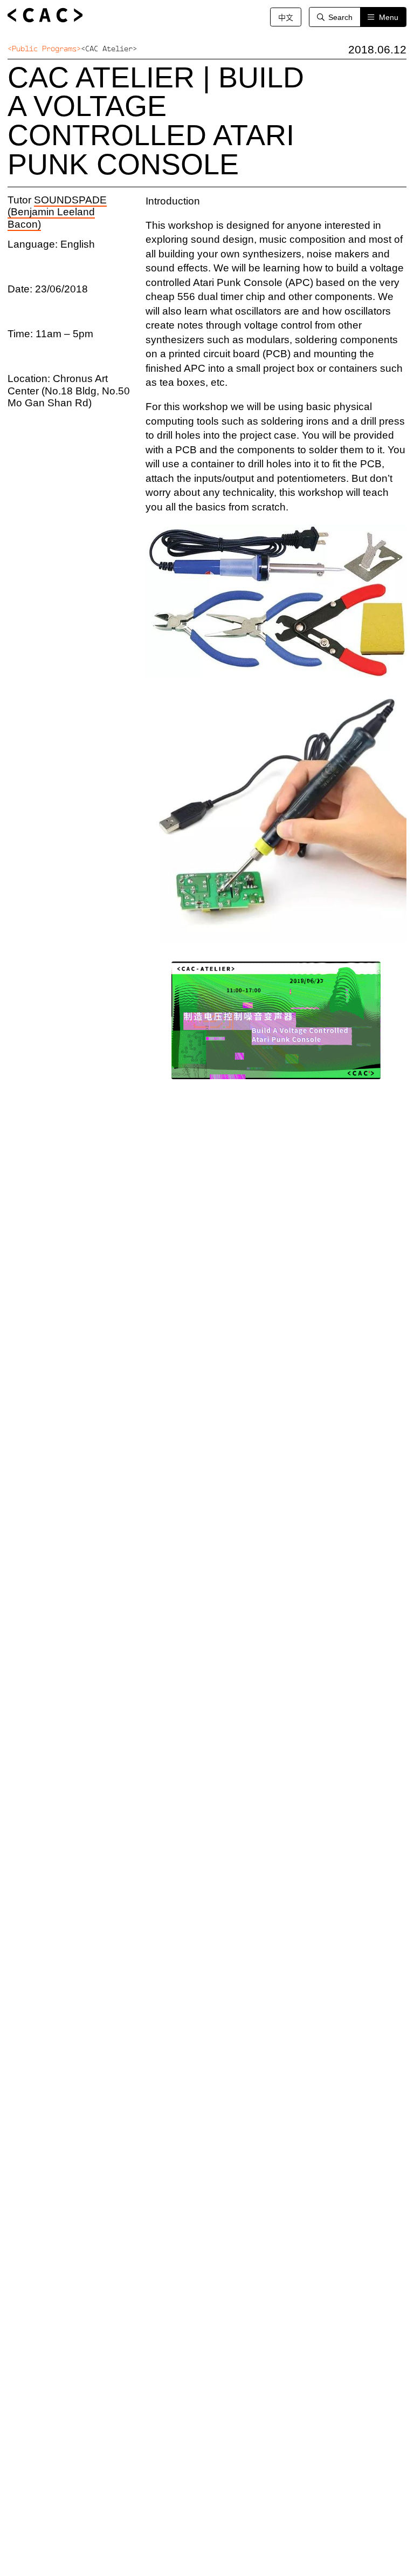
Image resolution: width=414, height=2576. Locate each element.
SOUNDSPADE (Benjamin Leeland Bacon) (57, 212)
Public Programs (44, 49)
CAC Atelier (109, 49)
